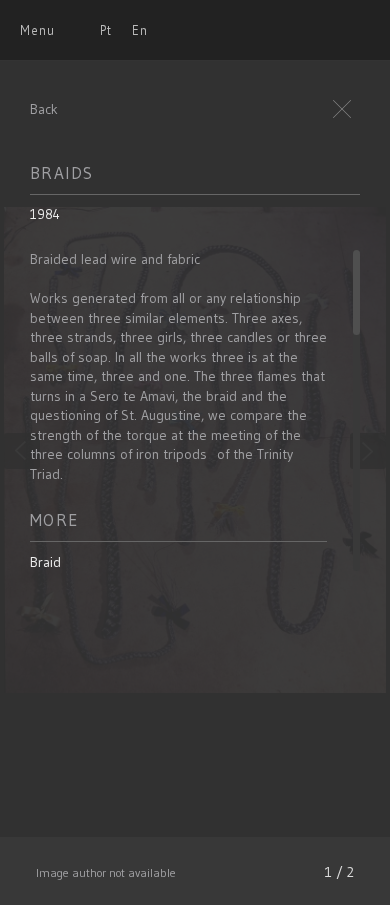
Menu (37, 30)
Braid (45, 562)
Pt (106, 30)
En (140, 30)
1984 (45, 214)
